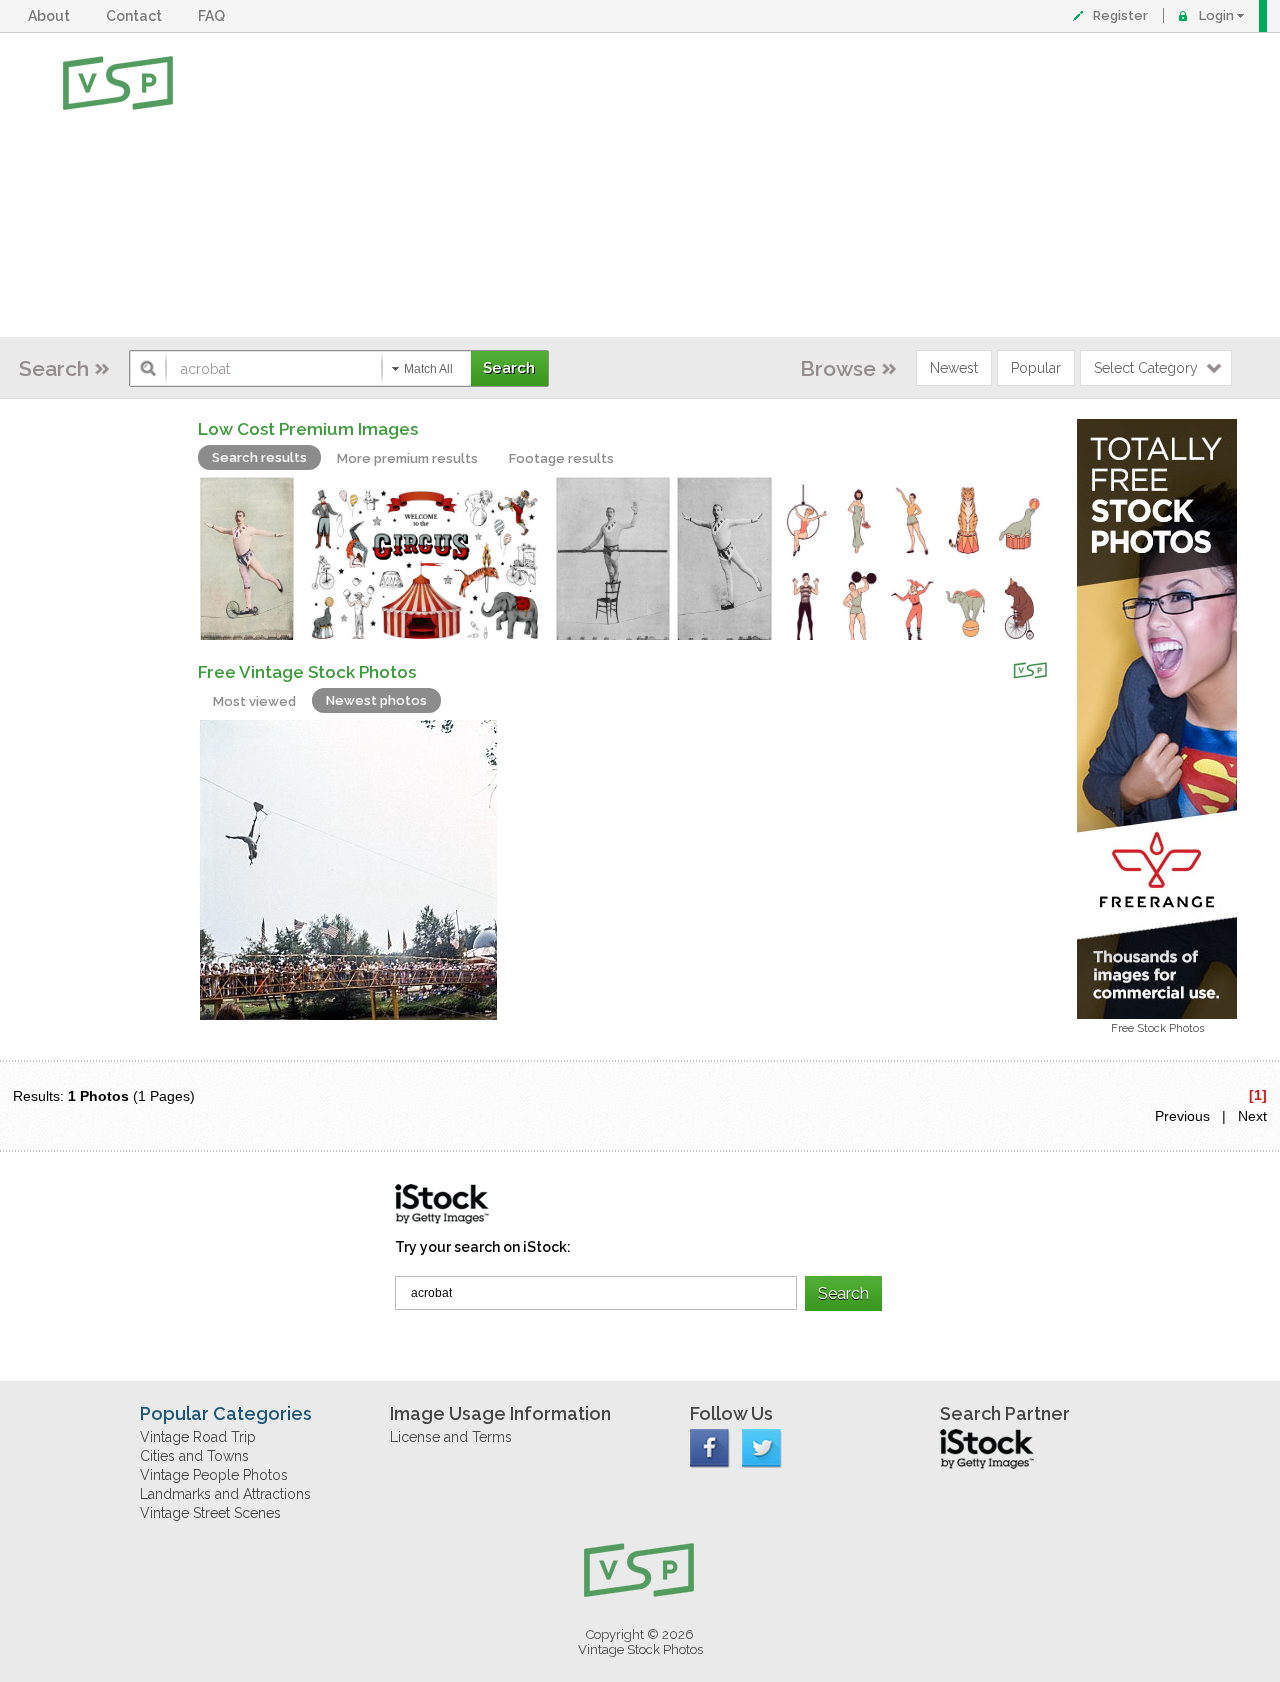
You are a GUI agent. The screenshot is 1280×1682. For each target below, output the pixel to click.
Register (1120, 15)
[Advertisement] (705, 185)
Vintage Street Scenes (210, 1513)
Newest (954, 368)
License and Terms (451, 1437)
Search (54, 368)
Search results (259, 457)
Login (1216, 15)
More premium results (407, 458)
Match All (428, 369)
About (52, 16)
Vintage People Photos (214, 1475)
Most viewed (254, 701)
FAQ (214, 16)
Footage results (561, 458)
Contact (137, 16)
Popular (1036, 368)
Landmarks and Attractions (225, 1494)
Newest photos (376, 700)
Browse (838, 368)
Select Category (1146, 368)
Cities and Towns (194, 1456)
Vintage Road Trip (198, 1437)
